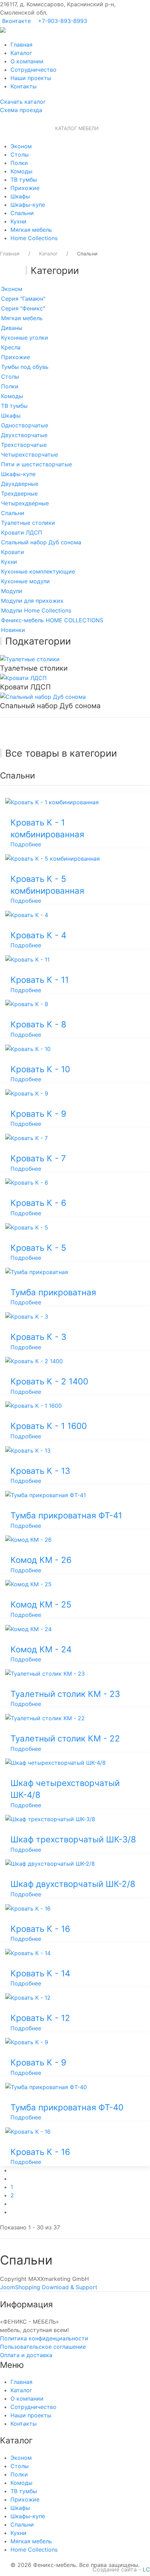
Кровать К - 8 (38, 1024)
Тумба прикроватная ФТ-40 (67, 2107)
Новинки (13, 630)
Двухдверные (20, 484)
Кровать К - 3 (38, 1337)
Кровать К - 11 (40, 980)
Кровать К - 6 (38, 1203)
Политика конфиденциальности (44, 2338)
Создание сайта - (121, 2569)
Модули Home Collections (36, 610)
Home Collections (34, 238)
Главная (21, 45)
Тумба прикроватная (53, 1292)
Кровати (13, 552)
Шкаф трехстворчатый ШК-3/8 (73, 1839)
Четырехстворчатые (29, 455)
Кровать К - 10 (40, 1069)
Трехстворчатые (24, 445)
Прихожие (25, 188)
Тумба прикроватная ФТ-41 (66, 1515)
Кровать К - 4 (38, 935)
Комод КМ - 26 (41, 1560)
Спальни (22, 213)
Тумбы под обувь (25, 367)
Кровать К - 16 (40, 1929)
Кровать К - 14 (40, 1973)
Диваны (12, 328)
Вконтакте (16, 21)
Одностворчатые (25, 425)
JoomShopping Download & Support (49, 2287)
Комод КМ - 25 (41, 1605)
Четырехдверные (25, 503)
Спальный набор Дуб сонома (41, 542)
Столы (20, 155)
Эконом (21, 146)
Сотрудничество (33, 70)
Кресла (11, 347)
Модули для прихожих (32, 601)
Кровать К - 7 (38, 1158)
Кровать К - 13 (40, 1471)
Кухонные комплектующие (38, 571)
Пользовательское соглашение (43, 2347)
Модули (12, 591)
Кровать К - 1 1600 (49, 1426)
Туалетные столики (28, 523)
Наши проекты (31, 78)
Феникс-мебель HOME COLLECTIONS (52, 620)
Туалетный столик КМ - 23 (65, 1694)
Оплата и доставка (26, 2355)
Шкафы (20, 196)
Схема (21, 110)
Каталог (21, 53)
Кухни (18, 221)
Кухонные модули (25, 581)
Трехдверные (19, 493)
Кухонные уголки (25, 338)
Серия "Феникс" (23, 308)
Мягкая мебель (31, 230)
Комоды (21, 171)
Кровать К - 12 (40, 2018)
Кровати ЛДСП (22, 532)
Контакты (24, 86)
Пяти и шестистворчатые (36, 464)
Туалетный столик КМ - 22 (65, 1739)
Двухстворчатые (24, 435)
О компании (27, 61)
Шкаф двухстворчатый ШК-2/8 (73, 1884)
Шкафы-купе (28, 205)
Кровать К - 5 (38, 1248)
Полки (19, 163)
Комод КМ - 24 (41, 1649)
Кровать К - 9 (38, 1114)
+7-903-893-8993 (63, 21)
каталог (23, 102)
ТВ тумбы (24, 180)
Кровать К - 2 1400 (49, 1381)
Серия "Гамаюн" (23, 299)
